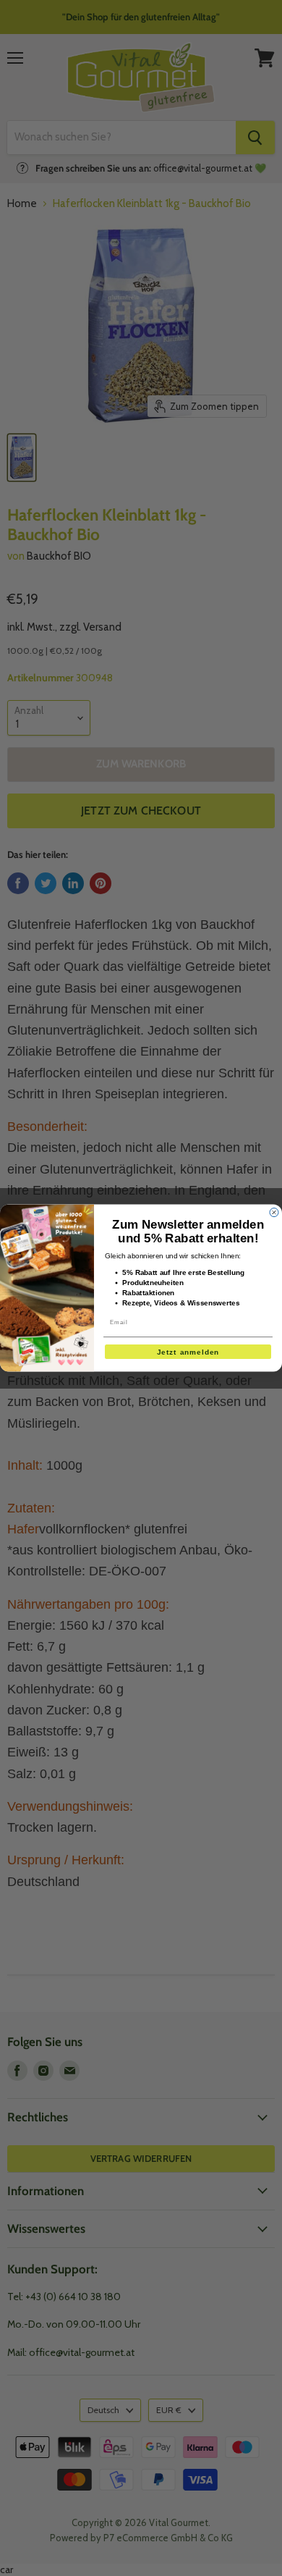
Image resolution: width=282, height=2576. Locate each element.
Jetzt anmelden (188, 1351)
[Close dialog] (274, 1212)
